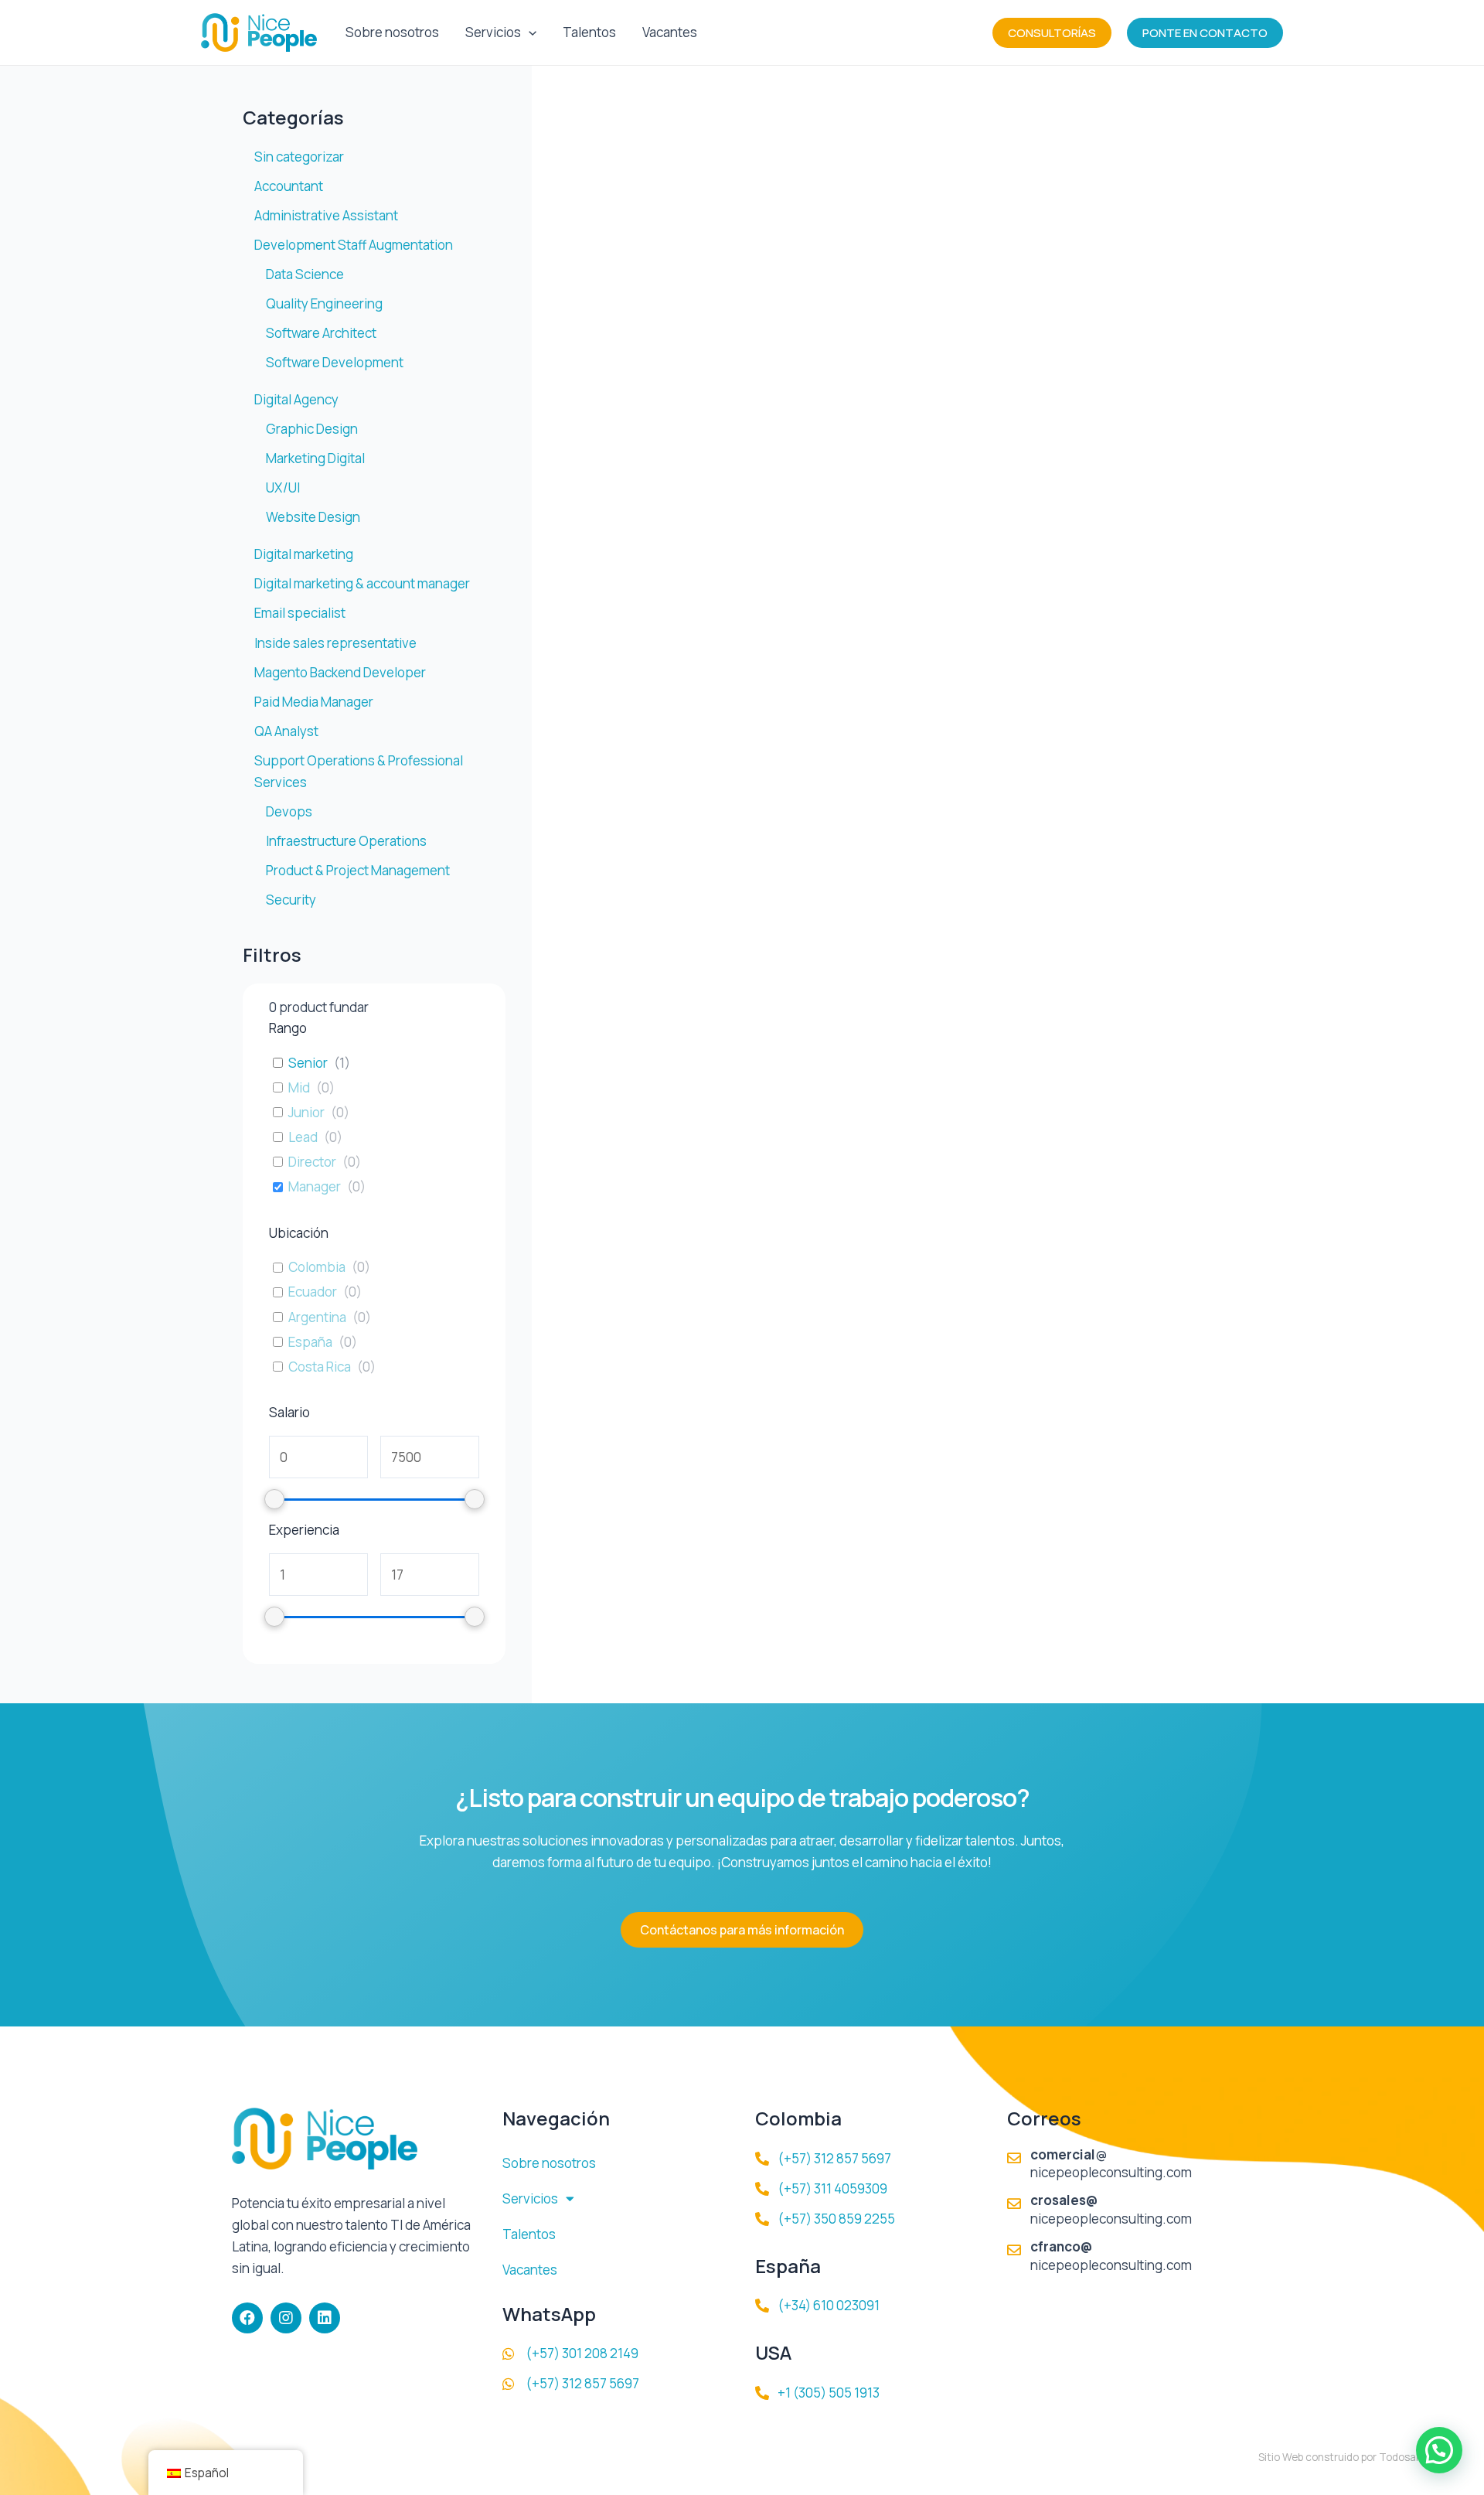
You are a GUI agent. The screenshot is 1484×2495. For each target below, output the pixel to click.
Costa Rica (320, 1367)
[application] (529, 32)
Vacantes (670, 32)
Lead (303, 1137)
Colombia (317, 1267)
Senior (308, 1063)
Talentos (589, 32)
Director (312, 1162)
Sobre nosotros (392, 32)
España (310, 1342)
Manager (315, 1187)
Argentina (317, 1317)
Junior (306, 1113)
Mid (299, 1088)
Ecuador (313, 1292)
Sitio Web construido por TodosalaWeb (1352, 2457)
